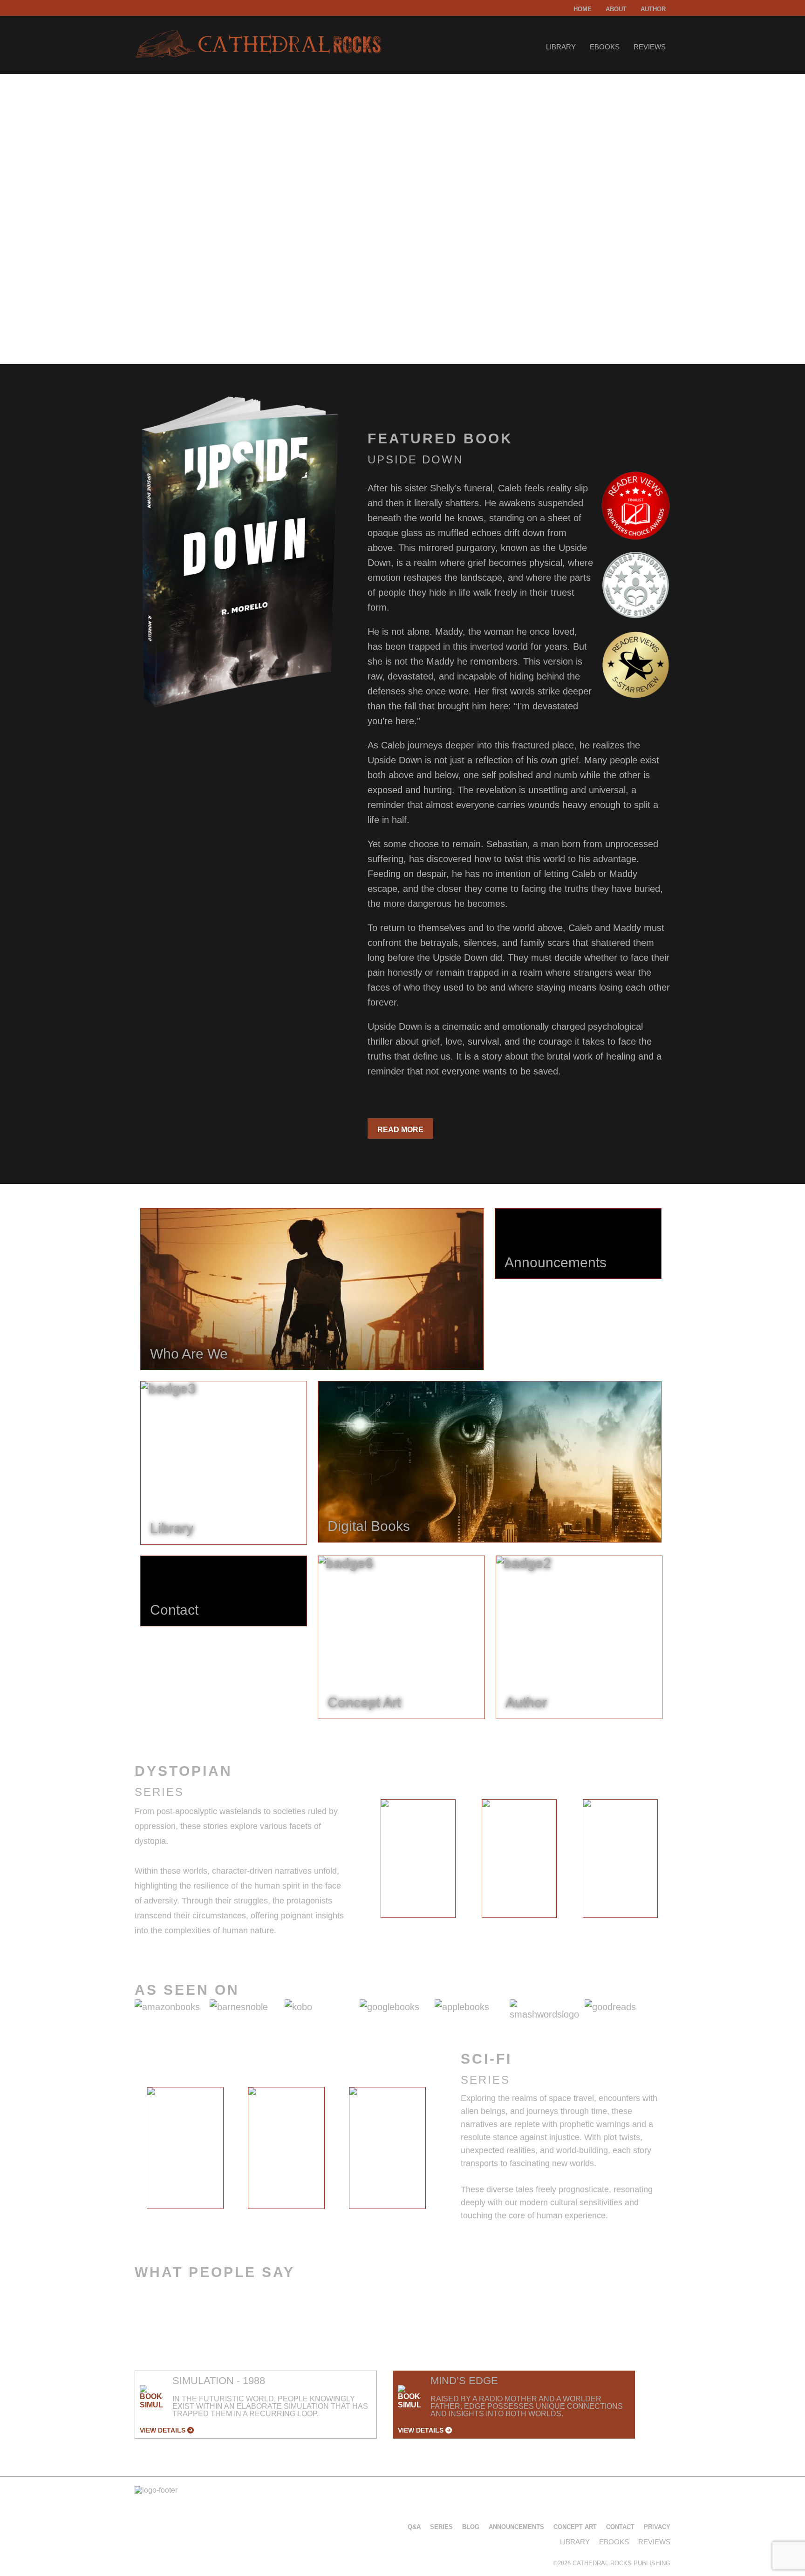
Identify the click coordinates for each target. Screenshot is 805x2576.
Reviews (650, 47)
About (616, 9)
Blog (471, 2527)
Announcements (516, 2527)
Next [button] (678, 1861)
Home (583, 9)
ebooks (605, 47)
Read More (400, 1130)
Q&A (414, 2527)
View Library (172, 304)
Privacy (657, 2527)
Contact (620, 2527)
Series (441, 2527)
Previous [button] (360, 1861)
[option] (418, 1859)
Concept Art (575, 2527)
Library (561, 47)
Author (653, 9)
